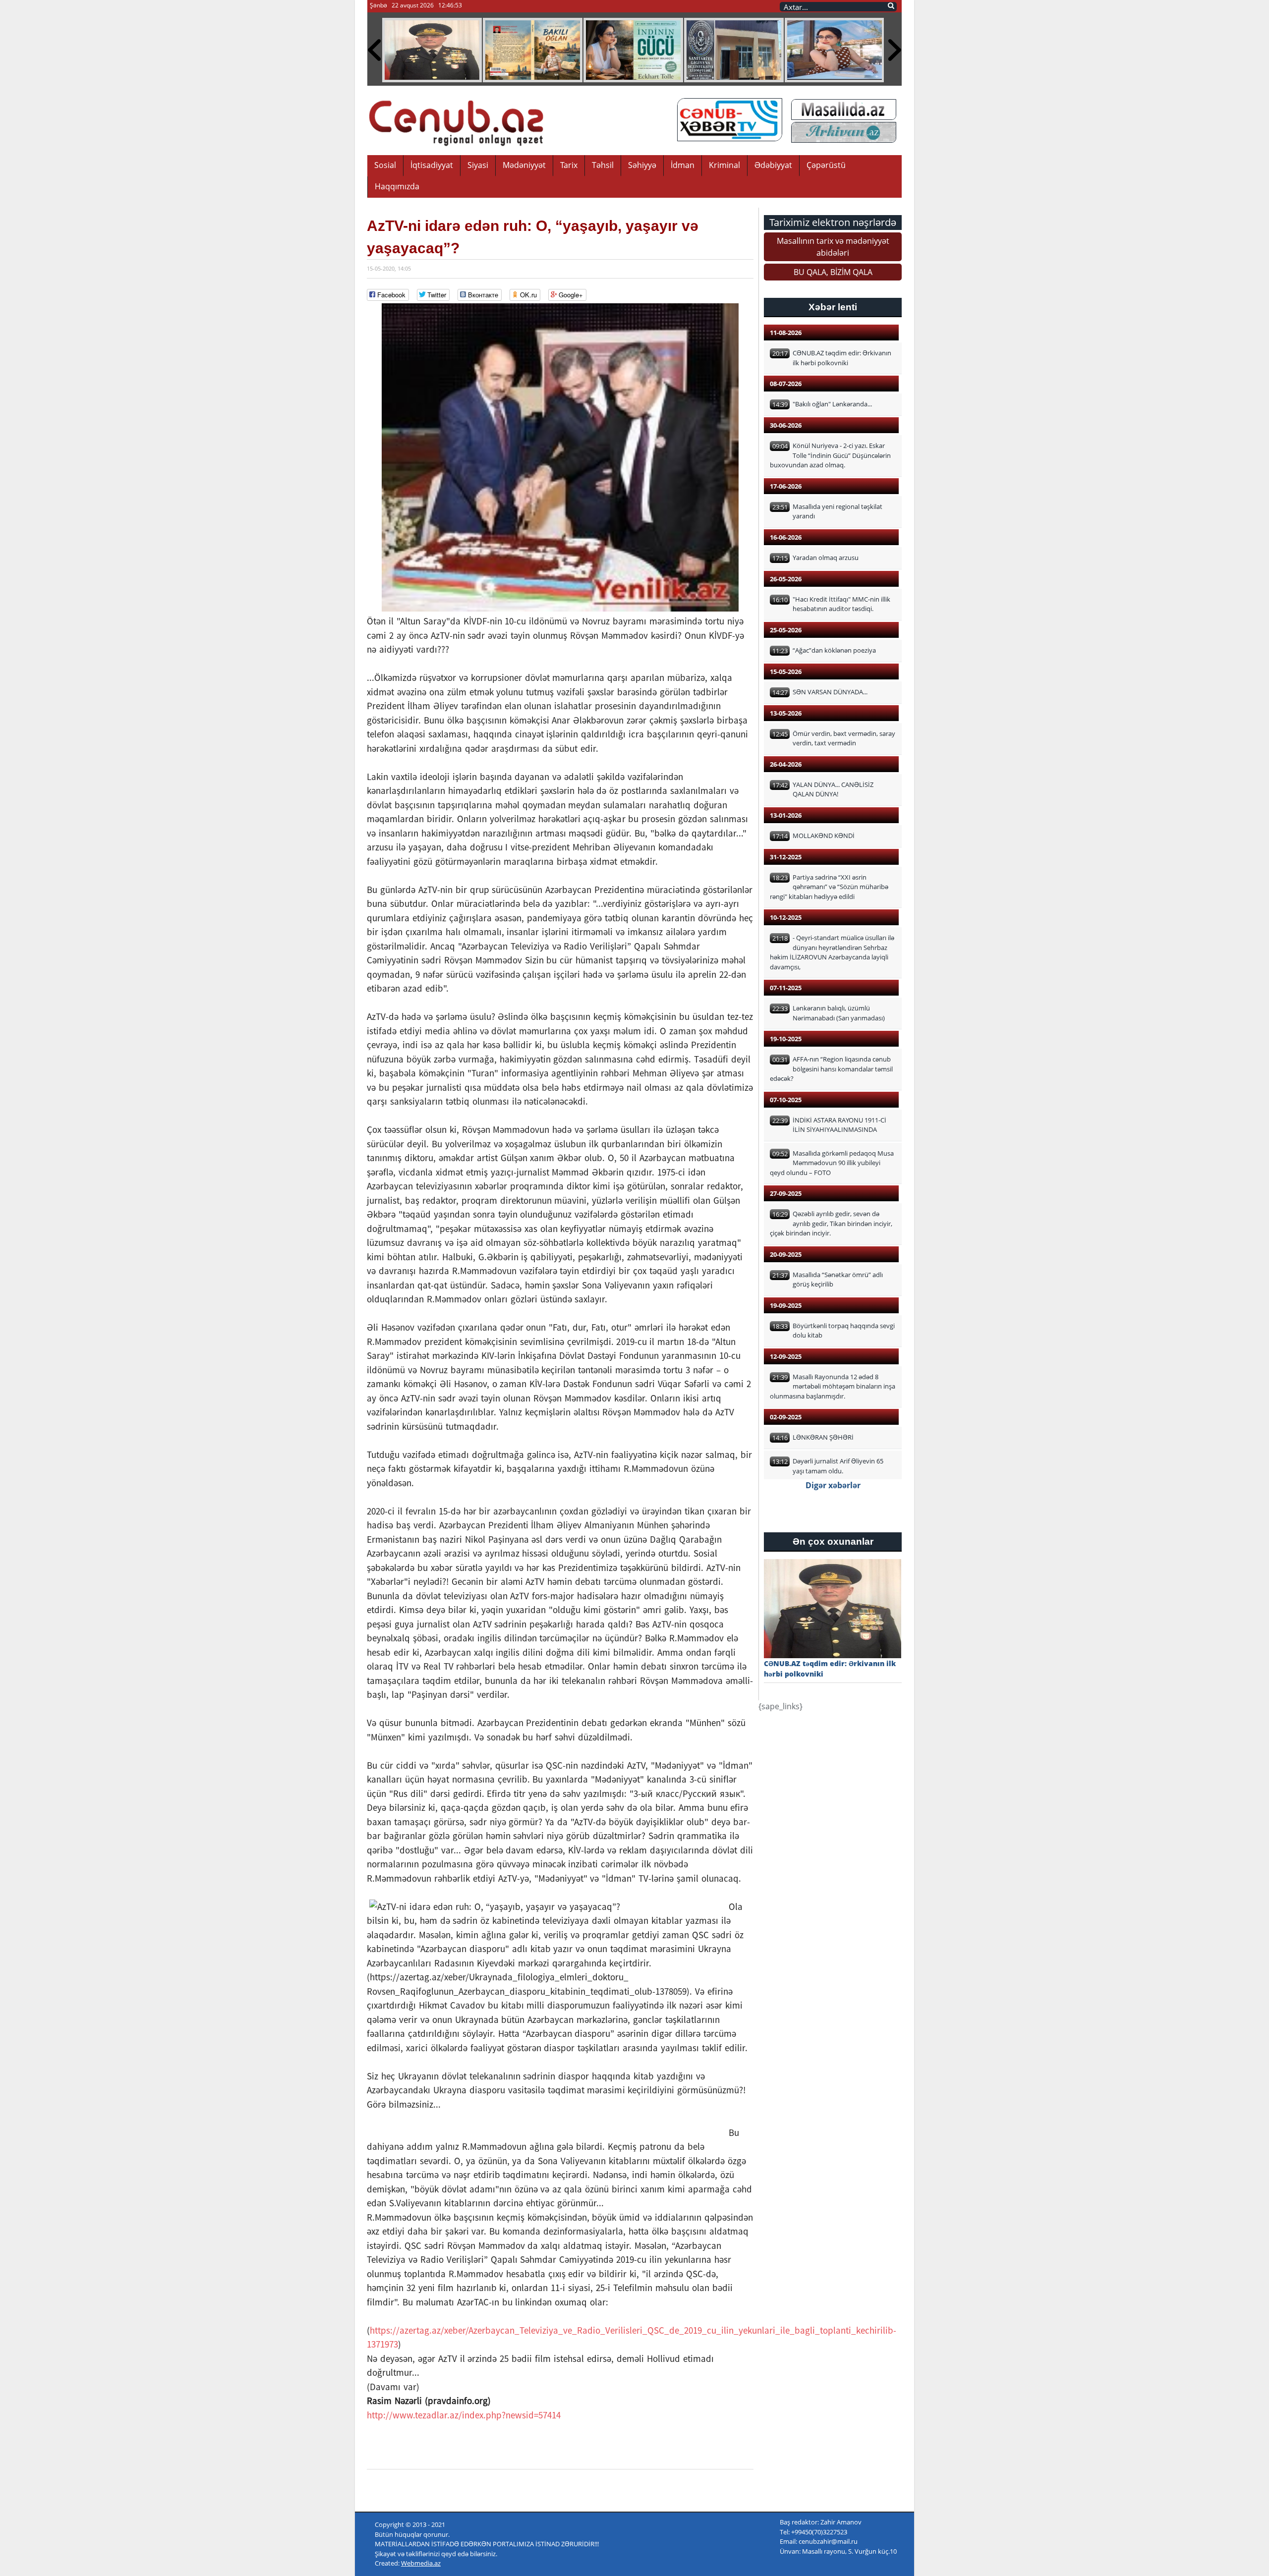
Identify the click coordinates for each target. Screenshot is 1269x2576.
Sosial (385, 165)
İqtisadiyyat (432, 165)
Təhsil (603, 165)
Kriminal (724, 165)
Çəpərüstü (826, 165)
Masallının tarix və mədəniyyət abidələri (833, 247)
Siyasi (478, 165)
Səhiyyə (642, 165)
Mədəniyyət (524, 165)
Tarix (569, 165)
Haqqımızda (397, 186)
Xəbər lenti (833, 307)
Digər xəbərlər (833, 1485)
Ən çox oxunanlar (833, 1541)
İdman (683, 165)
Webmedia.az (421, 2563)
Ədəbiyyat (773, 165)
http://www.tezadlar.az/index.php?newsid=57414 (464, 2415)
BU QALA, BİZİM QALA (833, 272)
